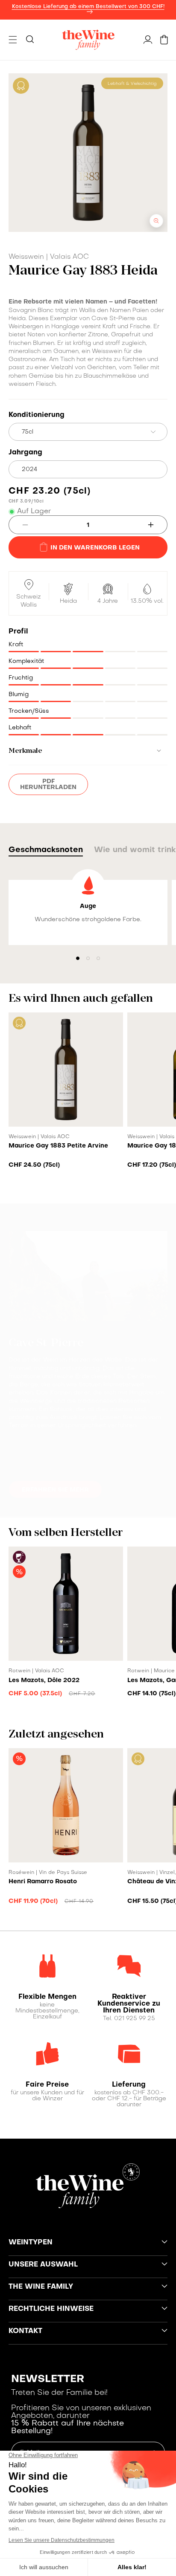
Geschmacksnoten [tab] (46, 850)
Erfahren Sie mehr (55, 1490)
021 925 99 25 (135, 2019)
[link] (47, 1997)
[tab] (88, 1447)
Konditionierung (37, 415)
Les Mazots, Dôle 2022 (44, 1680)
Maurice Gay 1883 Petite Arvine (58, 1146)
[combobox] (88, 432)
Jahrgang (25, 453)
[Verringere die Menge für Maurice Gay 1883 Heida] (19, 525)
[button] (13, 40)
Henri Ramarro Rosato (43, 1882)
